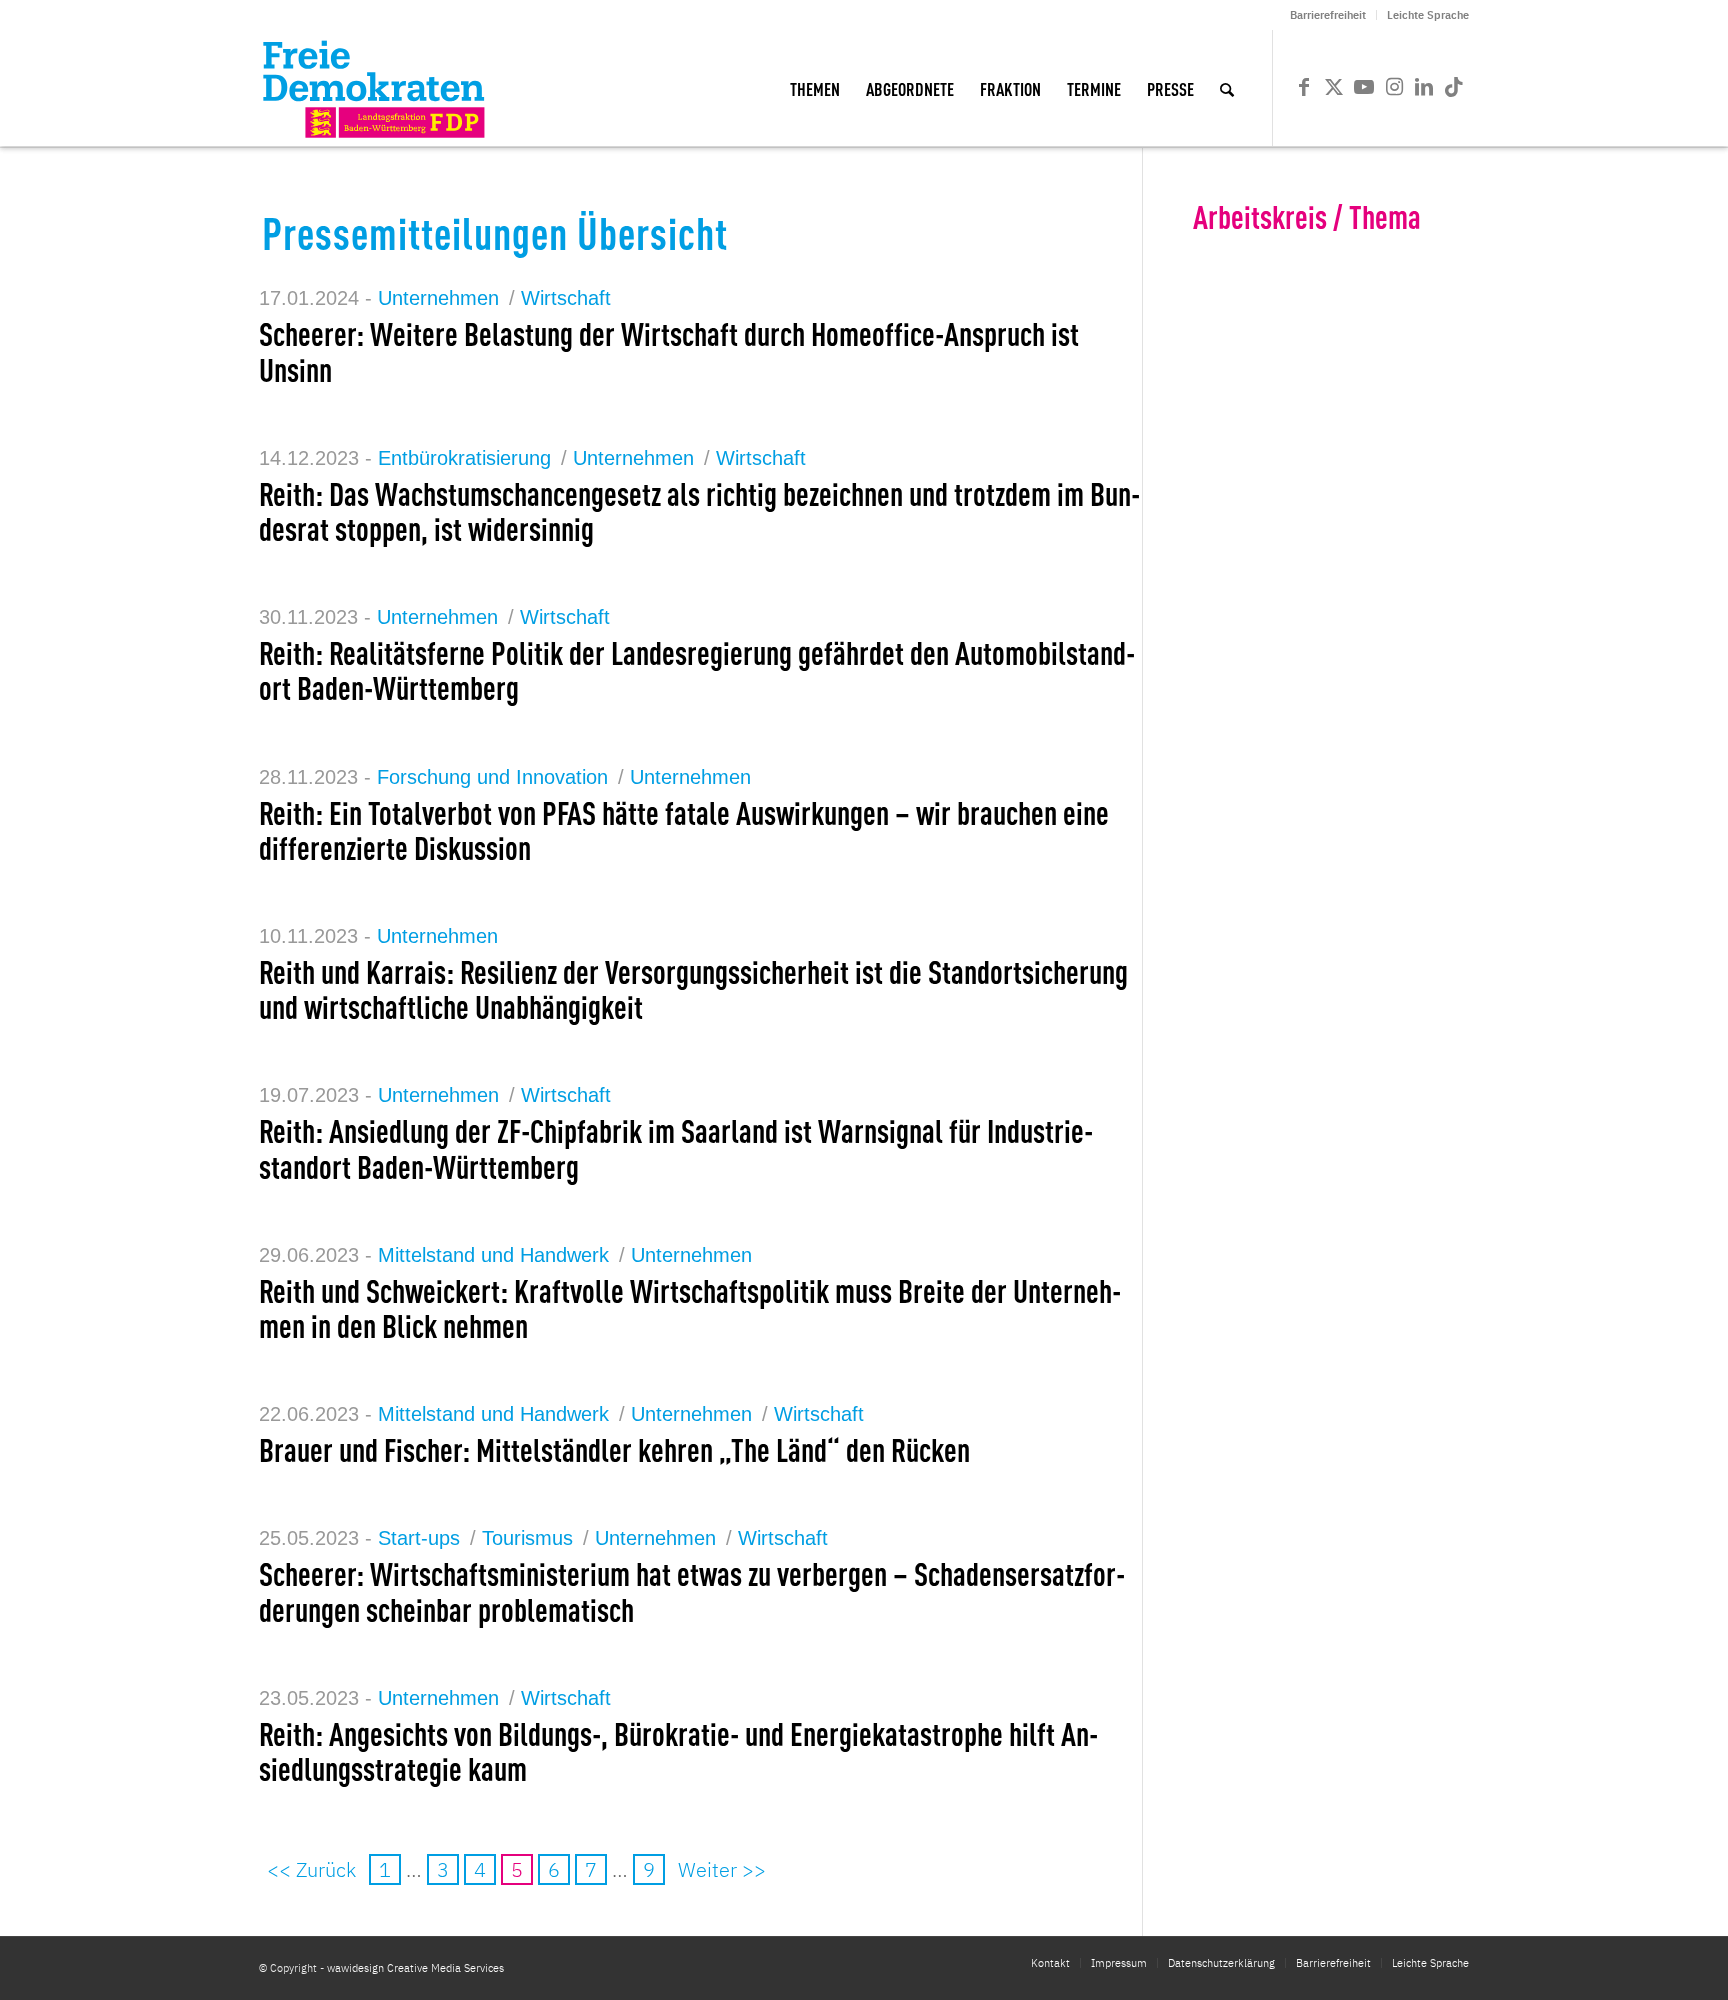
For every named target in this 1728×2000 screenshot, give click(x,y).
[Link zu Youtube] (1364, 87)
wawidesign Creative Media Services (415, 1968)
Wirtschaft (566, 298)
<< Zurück (311, 1869)
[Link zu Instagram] (1394, 87)
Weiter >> (722, 1869)
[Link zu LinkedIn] (1424, 87)
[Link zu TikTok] (1454, 87)
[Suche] (1227, 88)
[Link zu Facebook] (1304, 87)
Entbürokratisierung (464, 458)
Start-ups (419, 1538)
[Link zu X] (1334, 87)
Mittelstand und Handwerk (493, 1255)
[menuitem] (1328, 15)
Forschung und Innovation (492, 777)
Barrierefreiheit (1328, 15)
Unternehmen (438, 298)
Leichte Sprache (1428, 15)
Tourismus (527, 1538)
